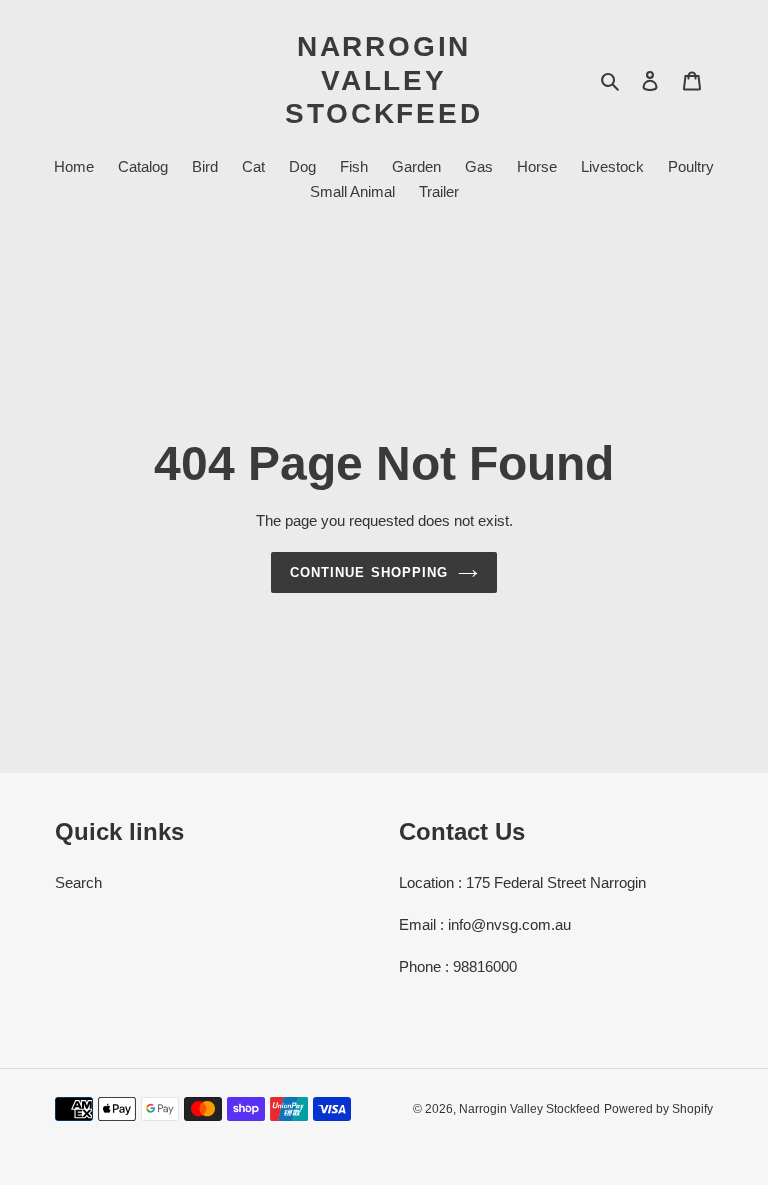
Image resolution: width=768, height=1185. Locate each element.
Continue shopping (369, 572)
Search (78, 882)
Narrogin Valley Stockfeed (383, 80)
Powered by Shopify (658, 1109)
